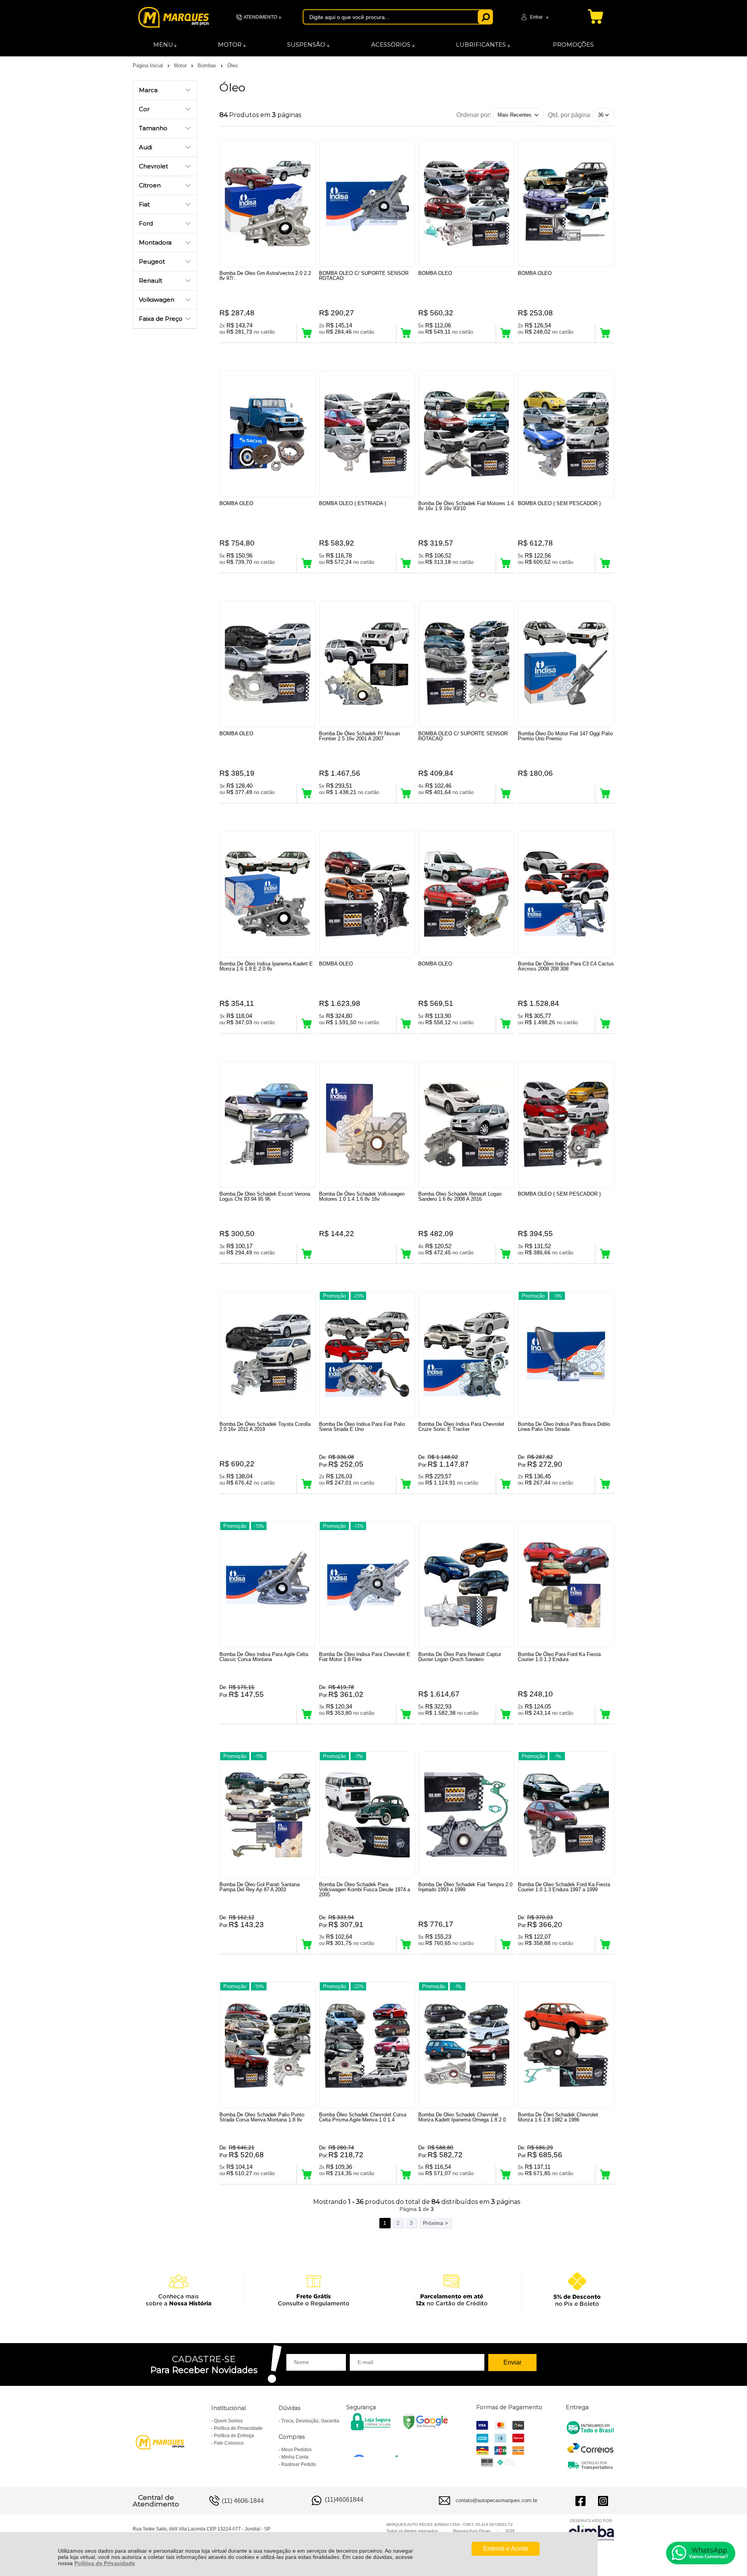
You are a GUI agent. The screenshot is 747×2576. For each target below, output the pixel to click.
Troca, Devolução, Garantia (310, 2421)
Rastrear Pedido (299, 2464)
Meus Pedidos (296, 2450)
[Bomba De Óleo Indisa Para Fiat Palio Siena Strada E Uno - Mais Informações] (367, 1354)
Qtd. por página (569, 115)
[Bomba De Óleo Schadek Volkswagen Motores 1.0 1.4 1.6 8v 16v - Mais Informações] (367, 1124)
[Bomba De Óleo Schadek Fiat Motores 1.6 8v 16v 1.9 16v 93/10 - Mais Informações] (466, 434)
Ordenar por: (474, 115)
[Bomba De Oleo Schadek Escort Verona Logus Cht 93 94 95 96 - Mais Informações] (268, 1124)
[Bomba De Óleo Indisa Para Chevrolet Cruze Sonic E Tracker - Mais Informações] (466, 1354)
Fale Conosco (229, 2443)
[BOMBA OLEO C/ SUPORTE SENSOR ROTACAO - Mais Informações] (367, 204)
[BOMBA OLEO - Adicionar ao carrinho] (506, 333)
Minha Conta (295, 2457)
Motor (181, 66)
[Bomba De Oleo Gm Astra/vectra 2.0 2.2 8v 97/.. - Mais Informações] (268, 204)
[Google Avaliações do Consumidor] (378, 2447)
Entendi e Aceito (506, 2549)
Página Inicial (149, 66)
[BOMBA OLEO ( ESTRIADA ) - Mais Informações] (367, 434)
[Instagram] (603, 2501)
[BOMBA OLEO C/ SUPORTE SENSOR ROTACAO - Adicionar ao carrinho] (406, 333)
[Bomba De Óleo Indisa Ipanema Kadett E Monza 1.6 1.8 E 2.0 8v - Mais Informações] (268, 894)
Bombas (208, 66)
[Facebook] (580, 2501)
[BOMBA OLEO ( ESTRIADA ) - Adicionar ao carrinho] (406, 563)
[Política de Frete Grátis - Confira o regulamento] (373, 2290)
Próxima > (435, 2223)
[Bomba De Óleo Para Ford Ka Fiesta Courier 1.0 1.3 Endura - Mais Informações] (566, 1585)
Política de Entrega (234, 2436)
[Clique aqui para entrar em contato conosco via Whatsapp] (701, 2553)
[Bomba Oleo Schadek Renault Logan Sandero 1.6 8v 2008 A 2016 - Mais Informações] (466, 1124)
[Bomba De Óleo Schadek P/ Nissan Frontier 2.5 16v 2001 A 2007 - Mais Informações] (367, 664)
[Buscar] (485, 17)
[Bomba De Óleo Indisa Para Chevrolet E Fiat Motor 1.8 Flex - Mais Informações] (367, 1585)
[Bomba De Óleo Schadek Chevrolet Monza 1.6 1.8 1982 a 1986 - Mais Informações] (566, 2045)
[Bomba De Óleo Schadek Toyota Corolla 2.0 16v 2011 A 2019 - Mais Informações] (268, 1354)
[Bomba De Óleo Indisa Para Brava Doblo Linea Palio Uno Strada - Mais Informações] (566, 1354)
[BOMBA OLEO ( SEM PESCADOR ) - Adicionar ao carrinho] (605, 563)
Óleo (232, 66)
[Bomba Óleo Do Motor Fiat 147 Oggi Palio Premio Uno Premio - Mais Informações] (566, 664)
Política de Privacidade (105, 2563)
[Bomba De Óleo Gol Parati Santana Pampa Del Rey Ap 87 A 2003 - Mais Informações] (268, 1815)
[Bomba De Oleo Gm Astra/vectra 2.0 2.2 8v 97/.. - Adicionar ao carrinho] (306, 333)
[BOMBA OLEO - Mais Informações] (466, 204)
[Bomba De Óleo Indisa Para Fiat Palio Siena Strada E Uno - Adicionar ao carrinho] (406, 1484)
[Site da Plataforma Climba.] (591, 2530)
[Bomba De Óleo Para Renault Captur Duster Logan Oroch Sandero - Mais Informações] (466, 1585)
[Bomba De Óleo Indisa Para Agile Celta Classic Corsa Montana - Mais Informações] (268, 1585)
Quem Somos (228, 2421)
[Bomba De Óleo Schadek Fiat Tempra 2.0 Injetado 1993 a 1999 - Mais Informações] (466, 1815)
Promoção (334, 1296)
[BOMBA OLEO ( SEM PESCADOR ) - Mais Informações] (566, 434)
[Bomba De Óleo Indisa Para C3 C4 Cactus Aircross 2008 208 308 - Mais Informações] (566, 894)
